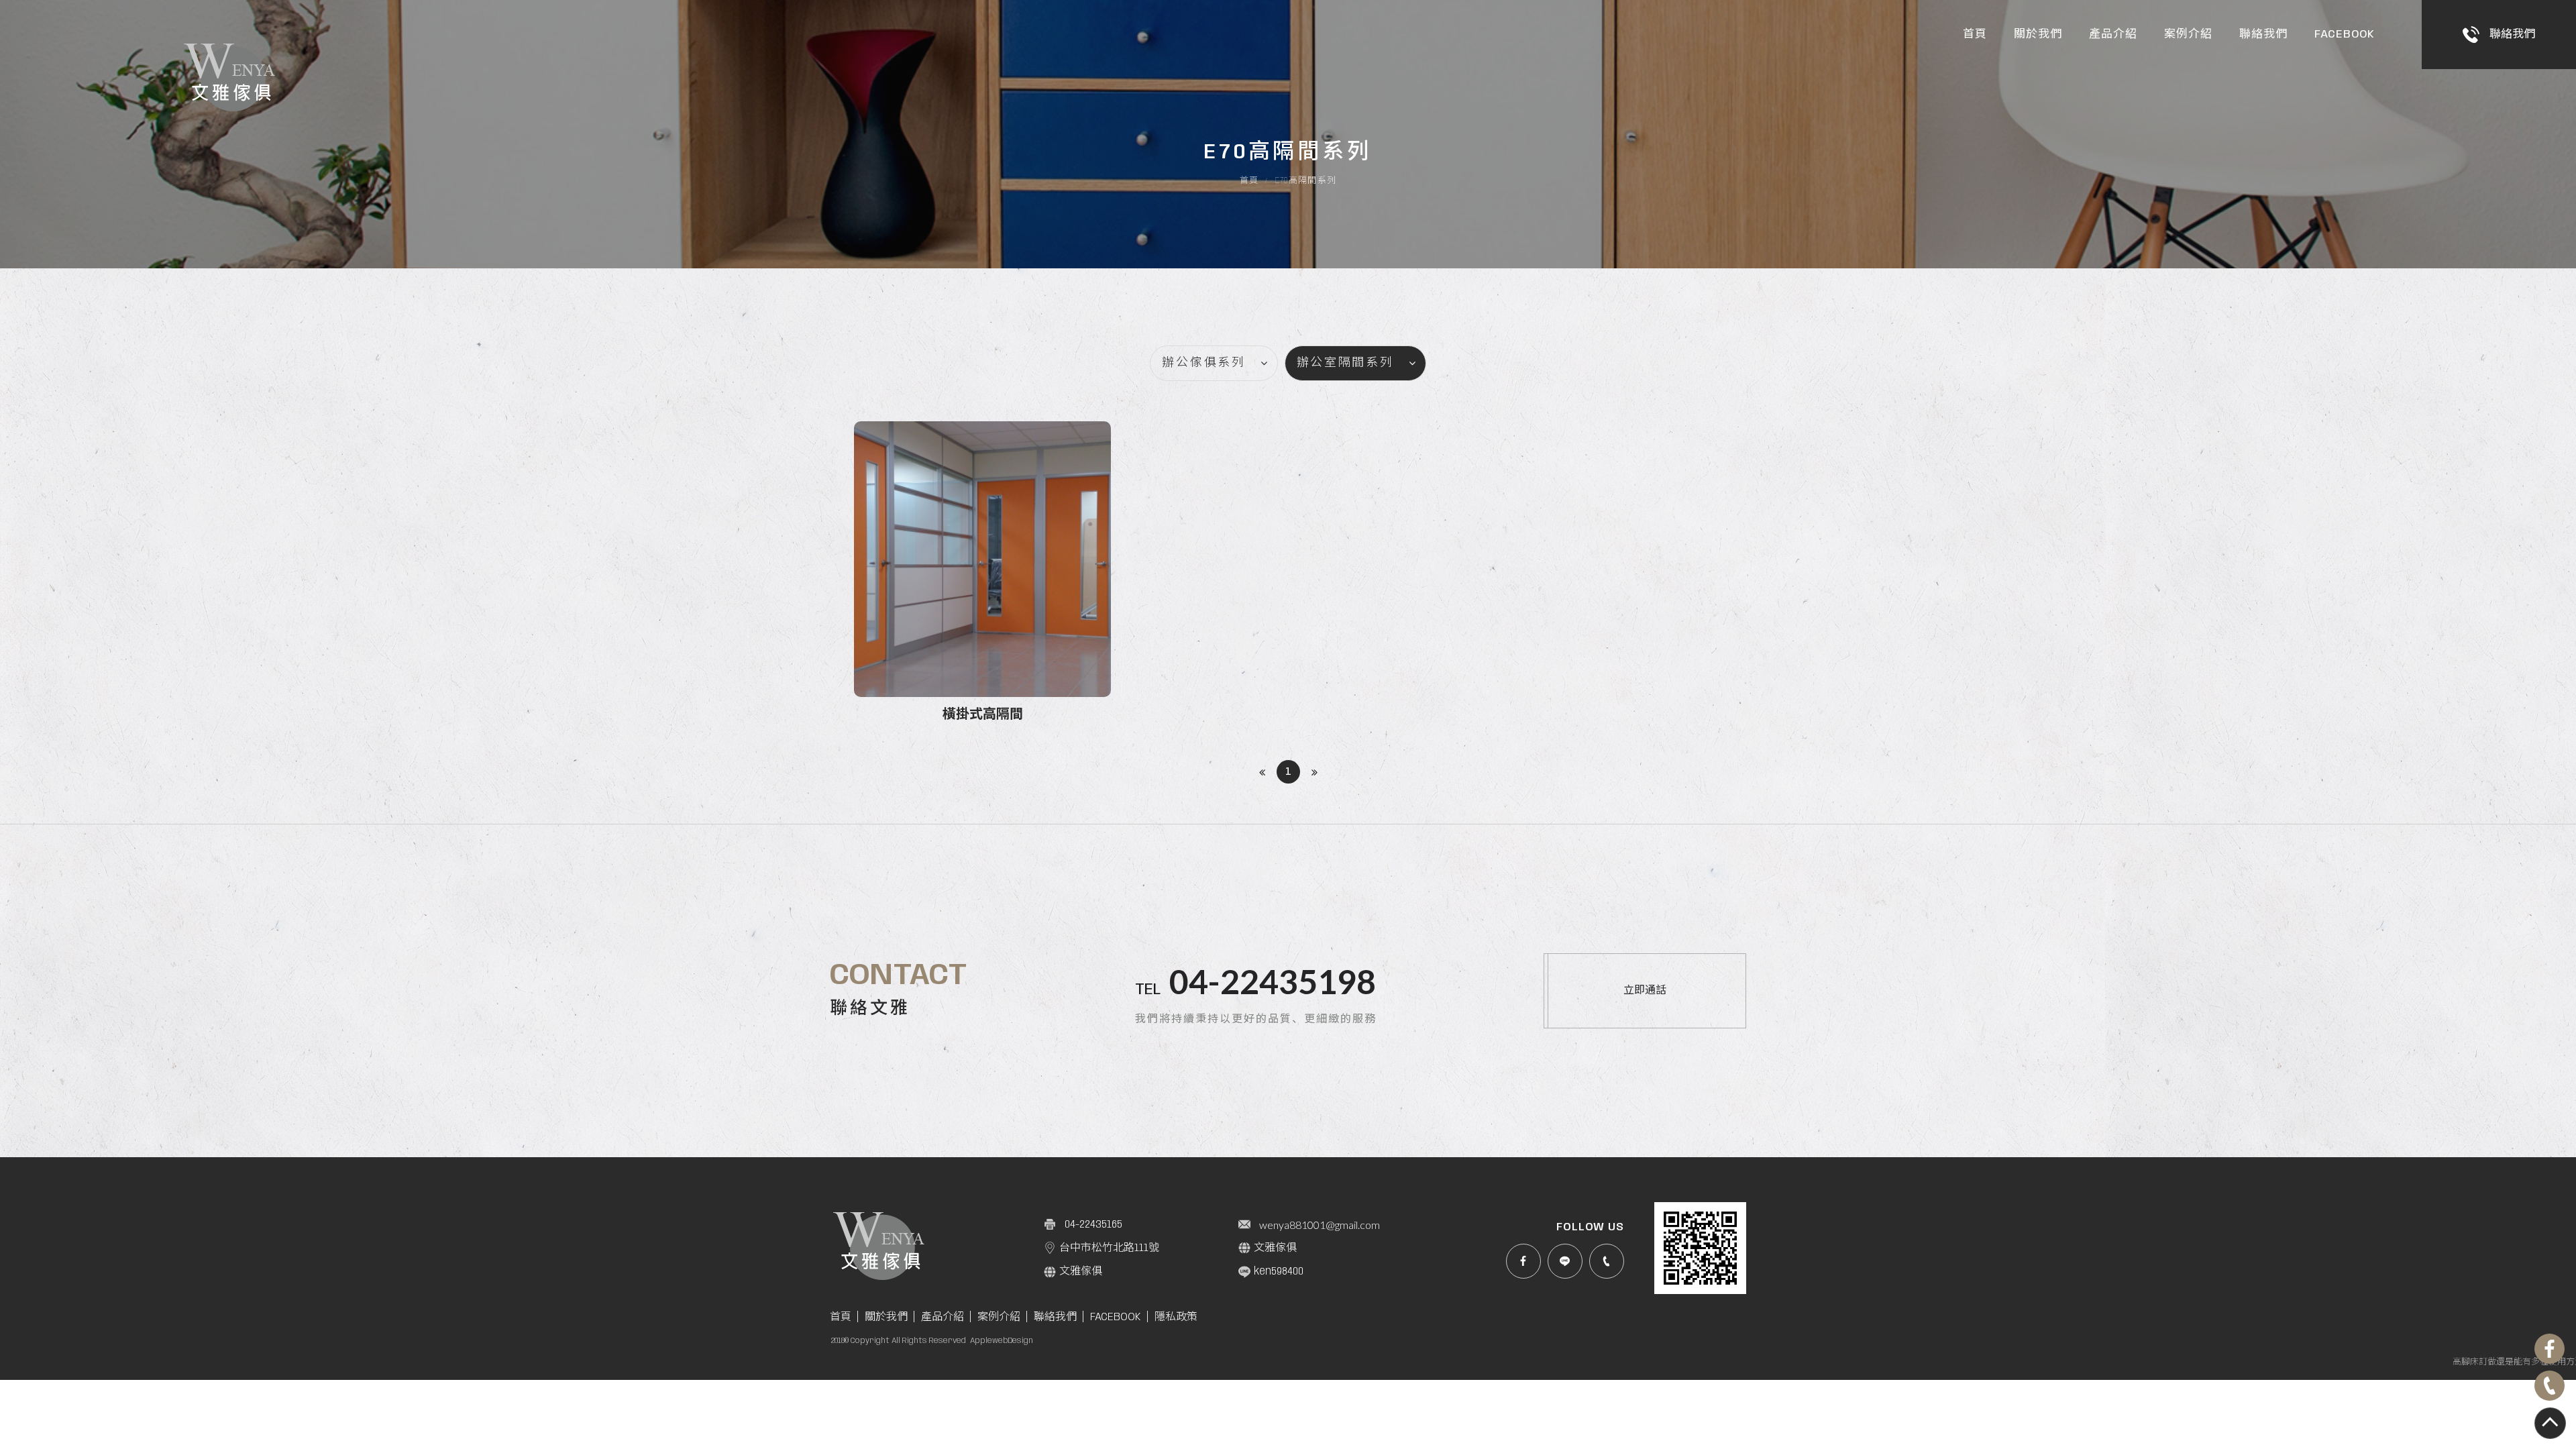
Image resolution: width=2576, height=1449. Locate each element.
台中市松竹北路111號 (1109, 1248)
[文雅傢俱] (231, 79)
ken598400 (1279, 1272)
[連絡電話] (2550, 1386)
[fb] (2550, 1349)
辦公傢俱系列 (1203, 363)
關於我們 (2038, 34)
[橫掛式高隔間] (982, 574)
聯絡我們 (2263, 34)
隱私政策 (1176, 1317)
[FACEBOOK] (1523, 1261)
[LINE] (1565, 1261)
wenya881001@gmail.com (1320, 1225)
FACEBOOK (2345, 34)
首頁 (1975, 34)
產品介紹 (2113, 34)
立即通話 (1645, 990)
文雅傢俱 (1275, 1248)
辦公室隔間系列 (1345, 363)
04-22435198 (1273, 981)
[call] (1607, 1261)
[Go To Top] (2550, 1423)
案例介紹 (2188, 34)
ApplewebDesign (1002, 1341)
